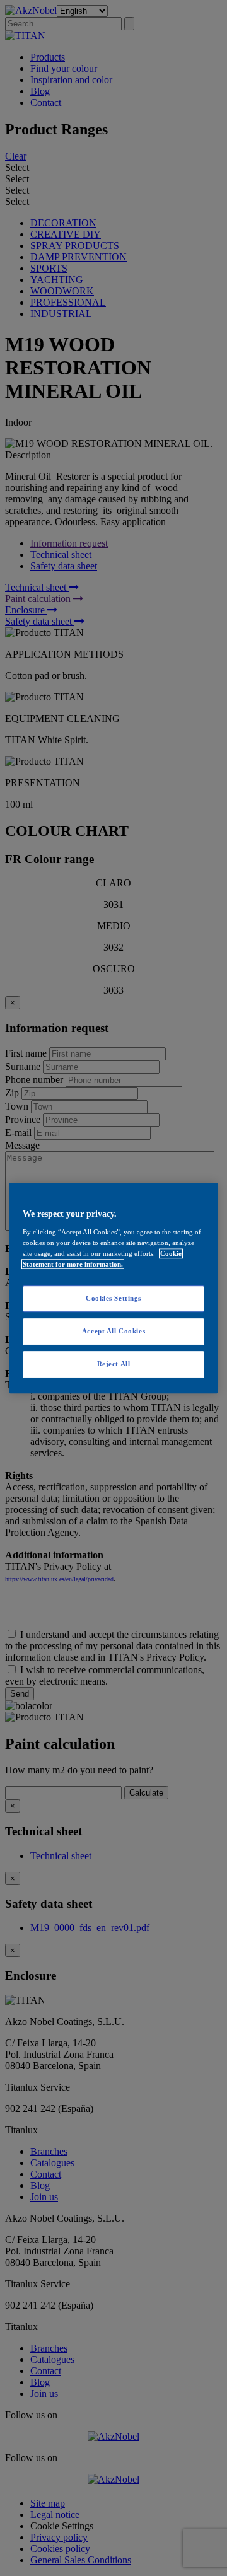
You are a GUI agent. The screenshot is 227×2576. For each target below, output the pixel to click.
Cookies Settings (113, 1298)
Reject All (114, 1364)
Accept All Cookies (113, 1331)
